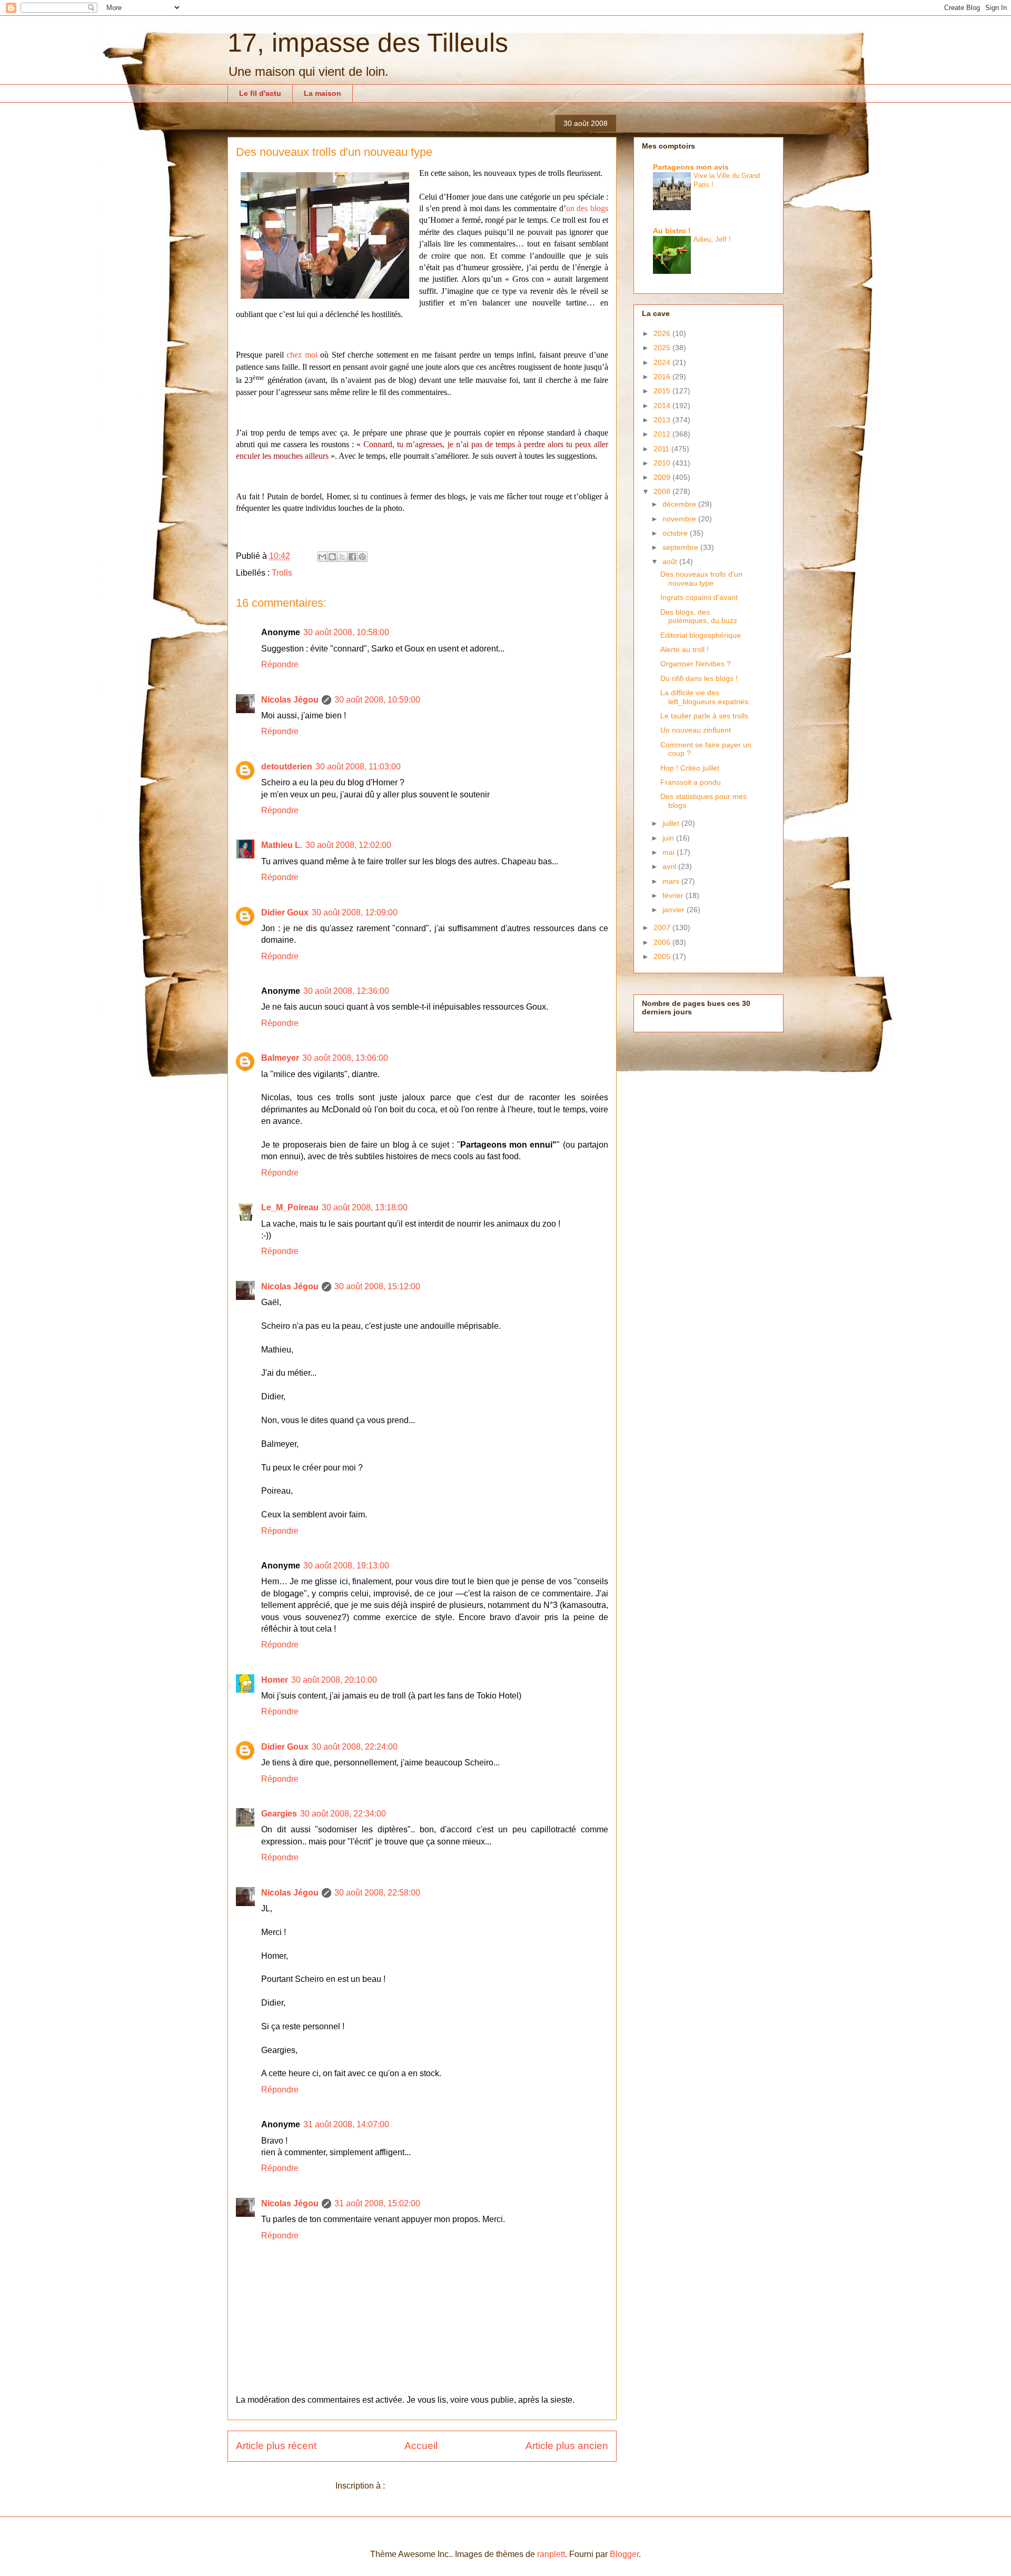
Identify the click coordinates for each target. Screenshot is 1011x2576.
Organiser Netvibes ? (696, 664)
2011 (662, 449)
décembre (680, 504)
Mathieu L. (282, 845)
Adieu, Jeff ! (712, 239)
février (674, 895)
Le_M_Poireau (290, 1207)
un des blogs (587, 208)
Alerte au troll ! (685, 649)
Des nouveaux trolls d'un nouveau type (701, 579)
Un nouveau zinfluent (696, 730)
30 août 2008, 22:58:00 (377, 1893)
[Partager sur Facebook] (352, 557)
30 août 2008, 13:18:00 (365, 1207)
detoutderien (287, 767)
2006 (663, 942)
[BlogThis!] (332, 557)
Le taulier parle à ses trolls (704, 716)
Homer (275, 1680)
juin (669, 838)
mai (670, 852)
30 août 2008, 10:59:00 (377, 700)
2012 (663, 434)
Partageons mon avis (691, 167)
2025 (663, 348)
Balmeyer (280, 1058)
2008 (663, 491)
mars (672, 881)
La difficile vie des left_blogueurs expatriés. (705, 697)
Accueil (421, 2446)
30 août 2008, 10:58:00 (346, 632)
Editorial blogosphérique (701, 635)
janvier (675, 910)
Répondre (280, 664)
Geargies (279, 1814)
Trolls (282, 573)
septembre (681, 547)
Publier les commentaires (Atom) (448, 2486)
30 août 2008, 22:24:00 (355, 1747)
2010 (663, 463)
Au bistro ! (672, 231)
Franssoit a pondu (691, 782)
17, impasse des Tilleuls (368, 43)
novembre (680, 519)
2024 (663, 362)
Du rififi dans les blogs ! (699, 678)
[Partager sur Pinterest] (362, 557)
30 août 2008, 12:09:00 (355, 912)
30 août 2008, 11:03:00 (358, 767)
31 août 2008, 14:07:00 (346, 2124)
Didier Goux (285, 912)
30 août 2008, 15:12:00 (377, 1286)
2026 (663, 333)
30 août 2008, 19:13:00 (346, 1566)
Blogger (624, 2554)
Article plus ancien (567, 2446)
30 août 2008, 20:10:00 (334, 1680)
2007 (663, 927)
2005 (663, 956)
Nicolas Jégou (290, 700)
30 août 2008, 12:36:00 (346, 991)
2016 (663, 377)
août (671, 561)
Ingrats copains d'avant (699, 597)
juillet (672, 823)
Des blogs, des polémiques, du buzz (699, 616)
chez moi (302, 355)
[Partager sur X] (342, 557)
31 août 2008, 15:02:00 (377, 2203)
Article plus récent (276, 2446)
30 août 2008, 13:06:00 (345, 1058)
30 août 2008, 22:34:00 (343, 1814)
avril (670, 866)
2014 (663, 406)
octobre (676, 533)
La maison (323, 93)
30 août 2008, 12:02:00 (348, 845)
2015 (663, 391)
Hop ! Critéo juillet (690, 768)
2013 (663, 420)
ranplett (551, 2554)
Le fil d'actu (260, 93)
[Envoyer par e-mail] (322, 557)
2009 (663, 477)
